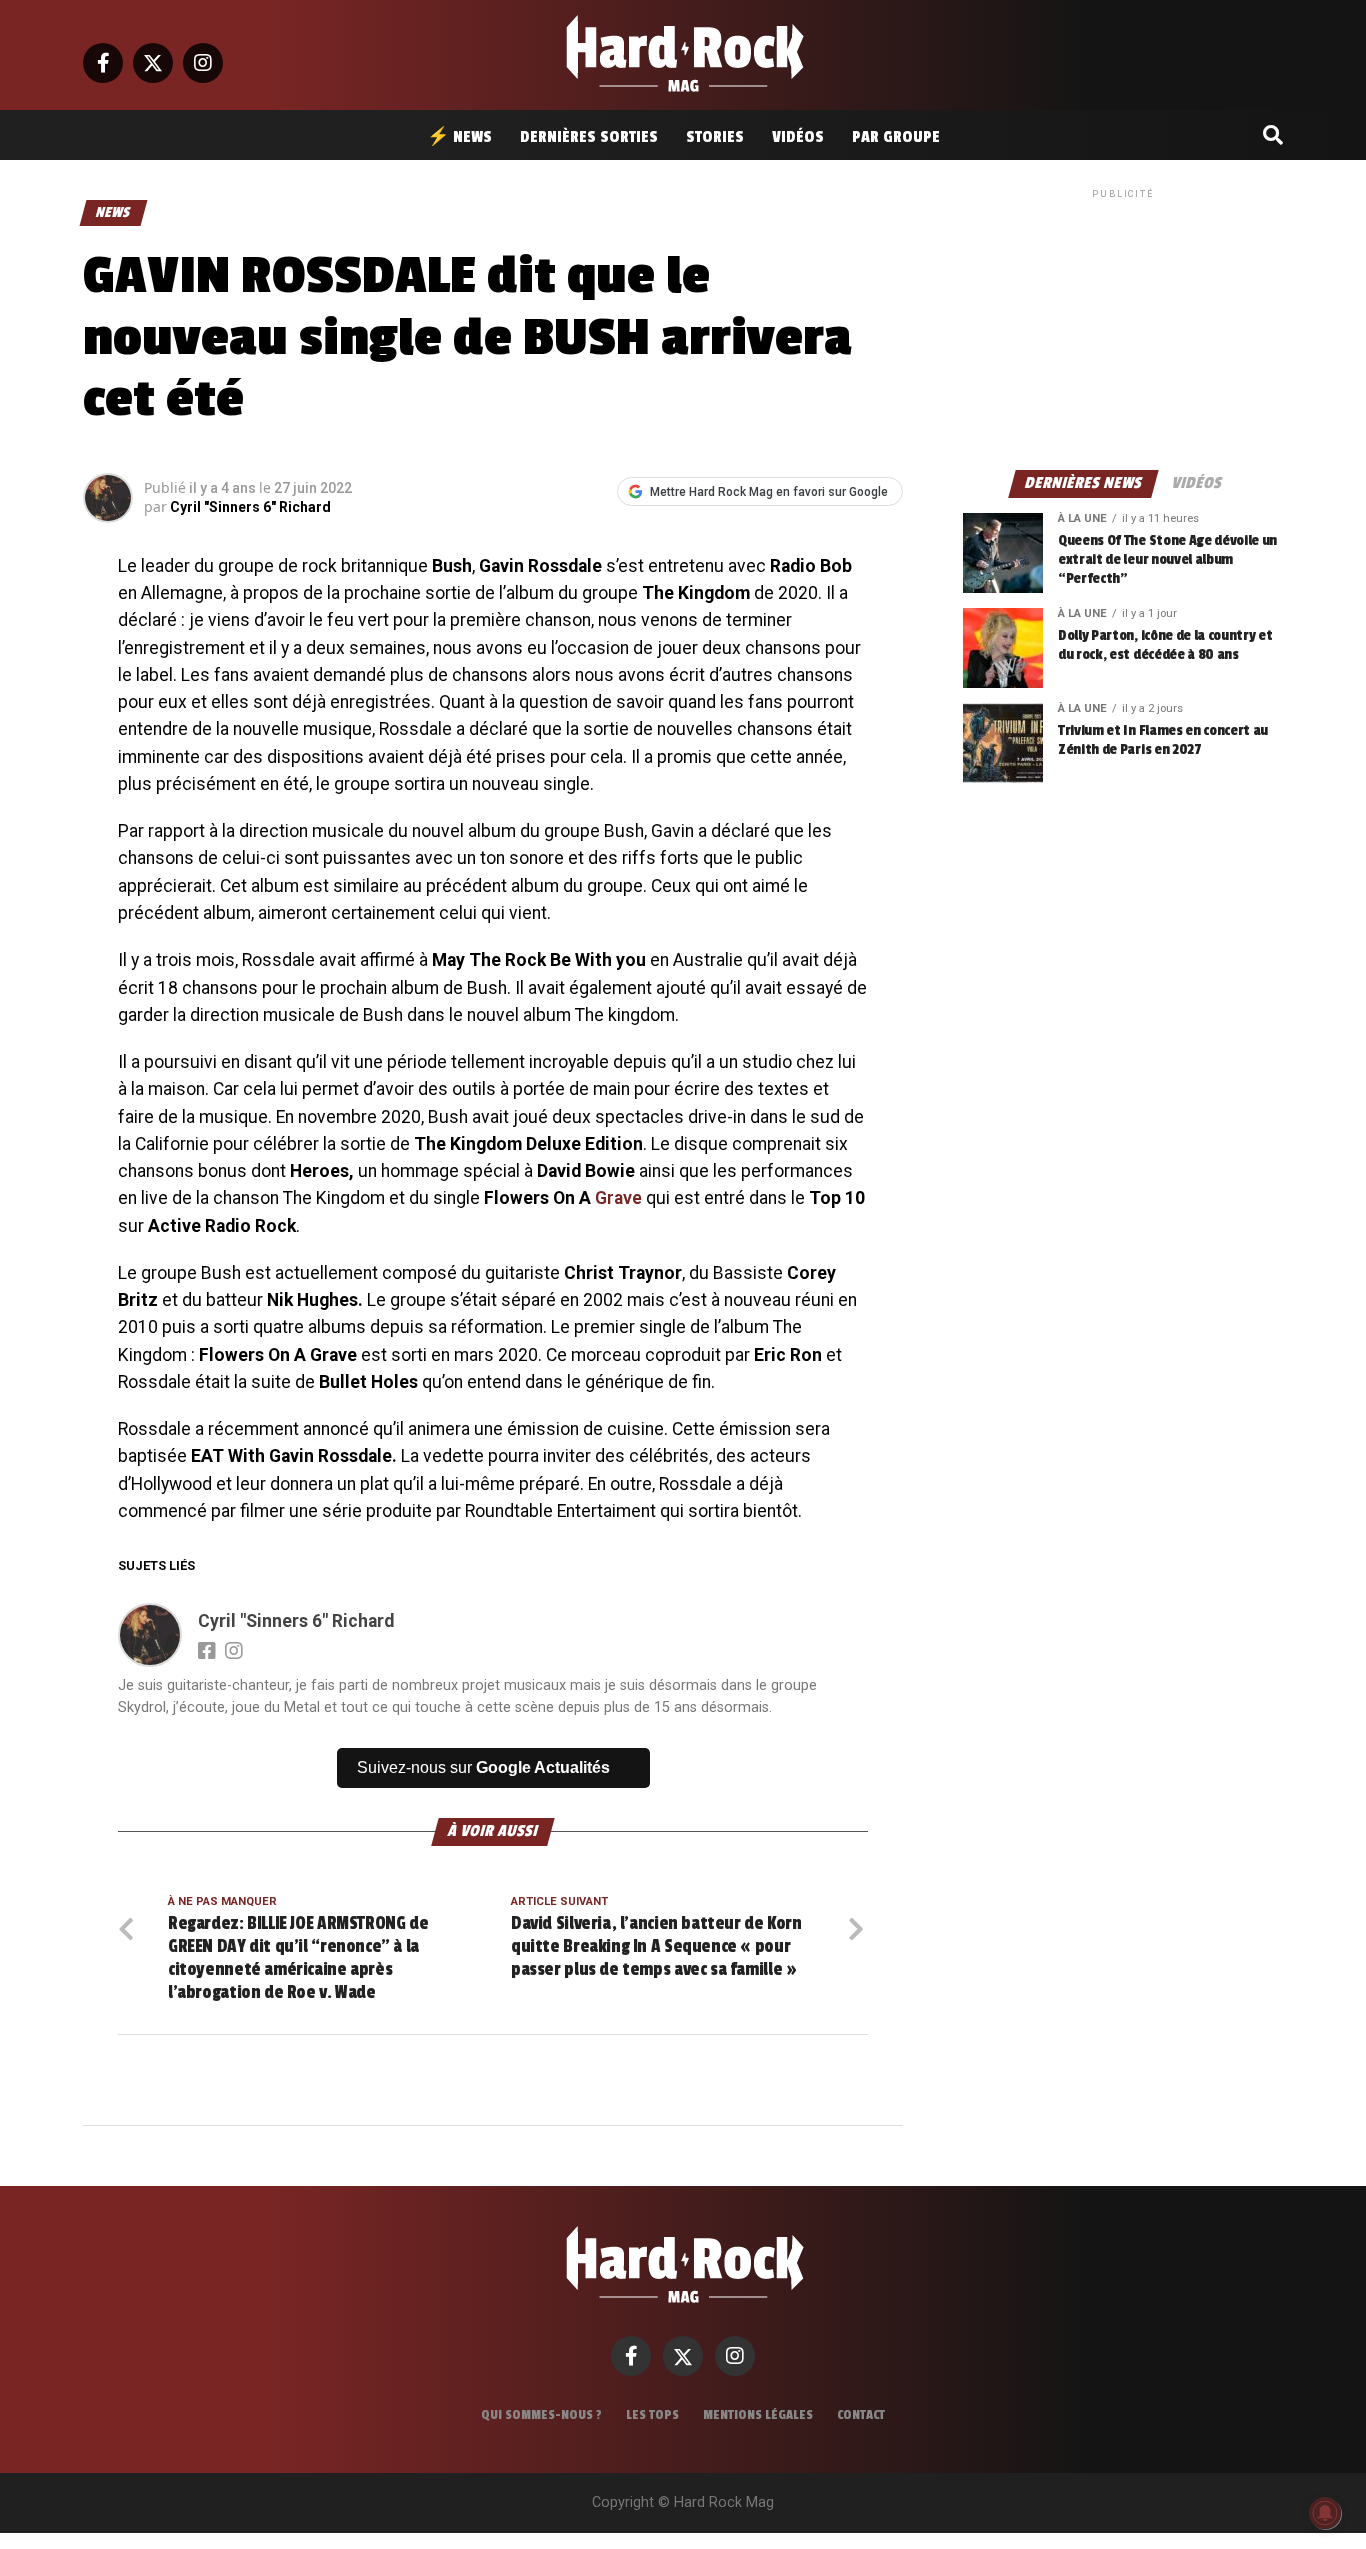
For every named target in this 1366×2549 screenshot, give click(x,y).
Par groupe (896, 137)
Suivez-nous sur (483, 1767)
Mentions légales (758, 2415)
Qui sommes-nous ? (541, 2415)
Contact (861, 2415)
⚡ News (459, 137)
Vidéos (798, 137)
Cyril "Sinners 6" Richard (250, 507)
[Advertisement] (1123, 328)
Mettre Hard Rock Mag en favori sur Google (769, 492)
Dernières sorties (589, 137)
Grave (618, 1198)
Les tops (652, 2415)
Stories (715, 137)
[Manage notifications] (1325, 2513)
